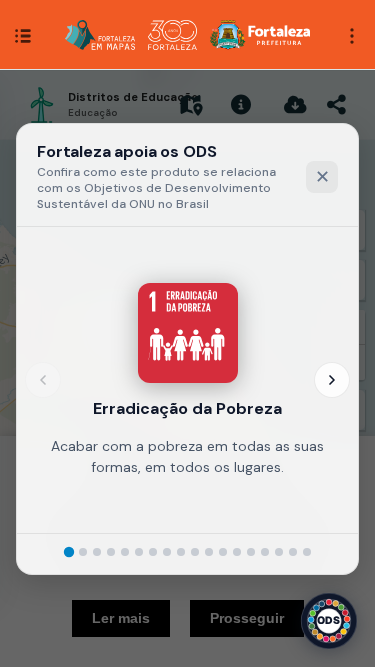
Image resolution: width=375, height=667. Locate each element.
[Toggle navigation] (352, 34)
